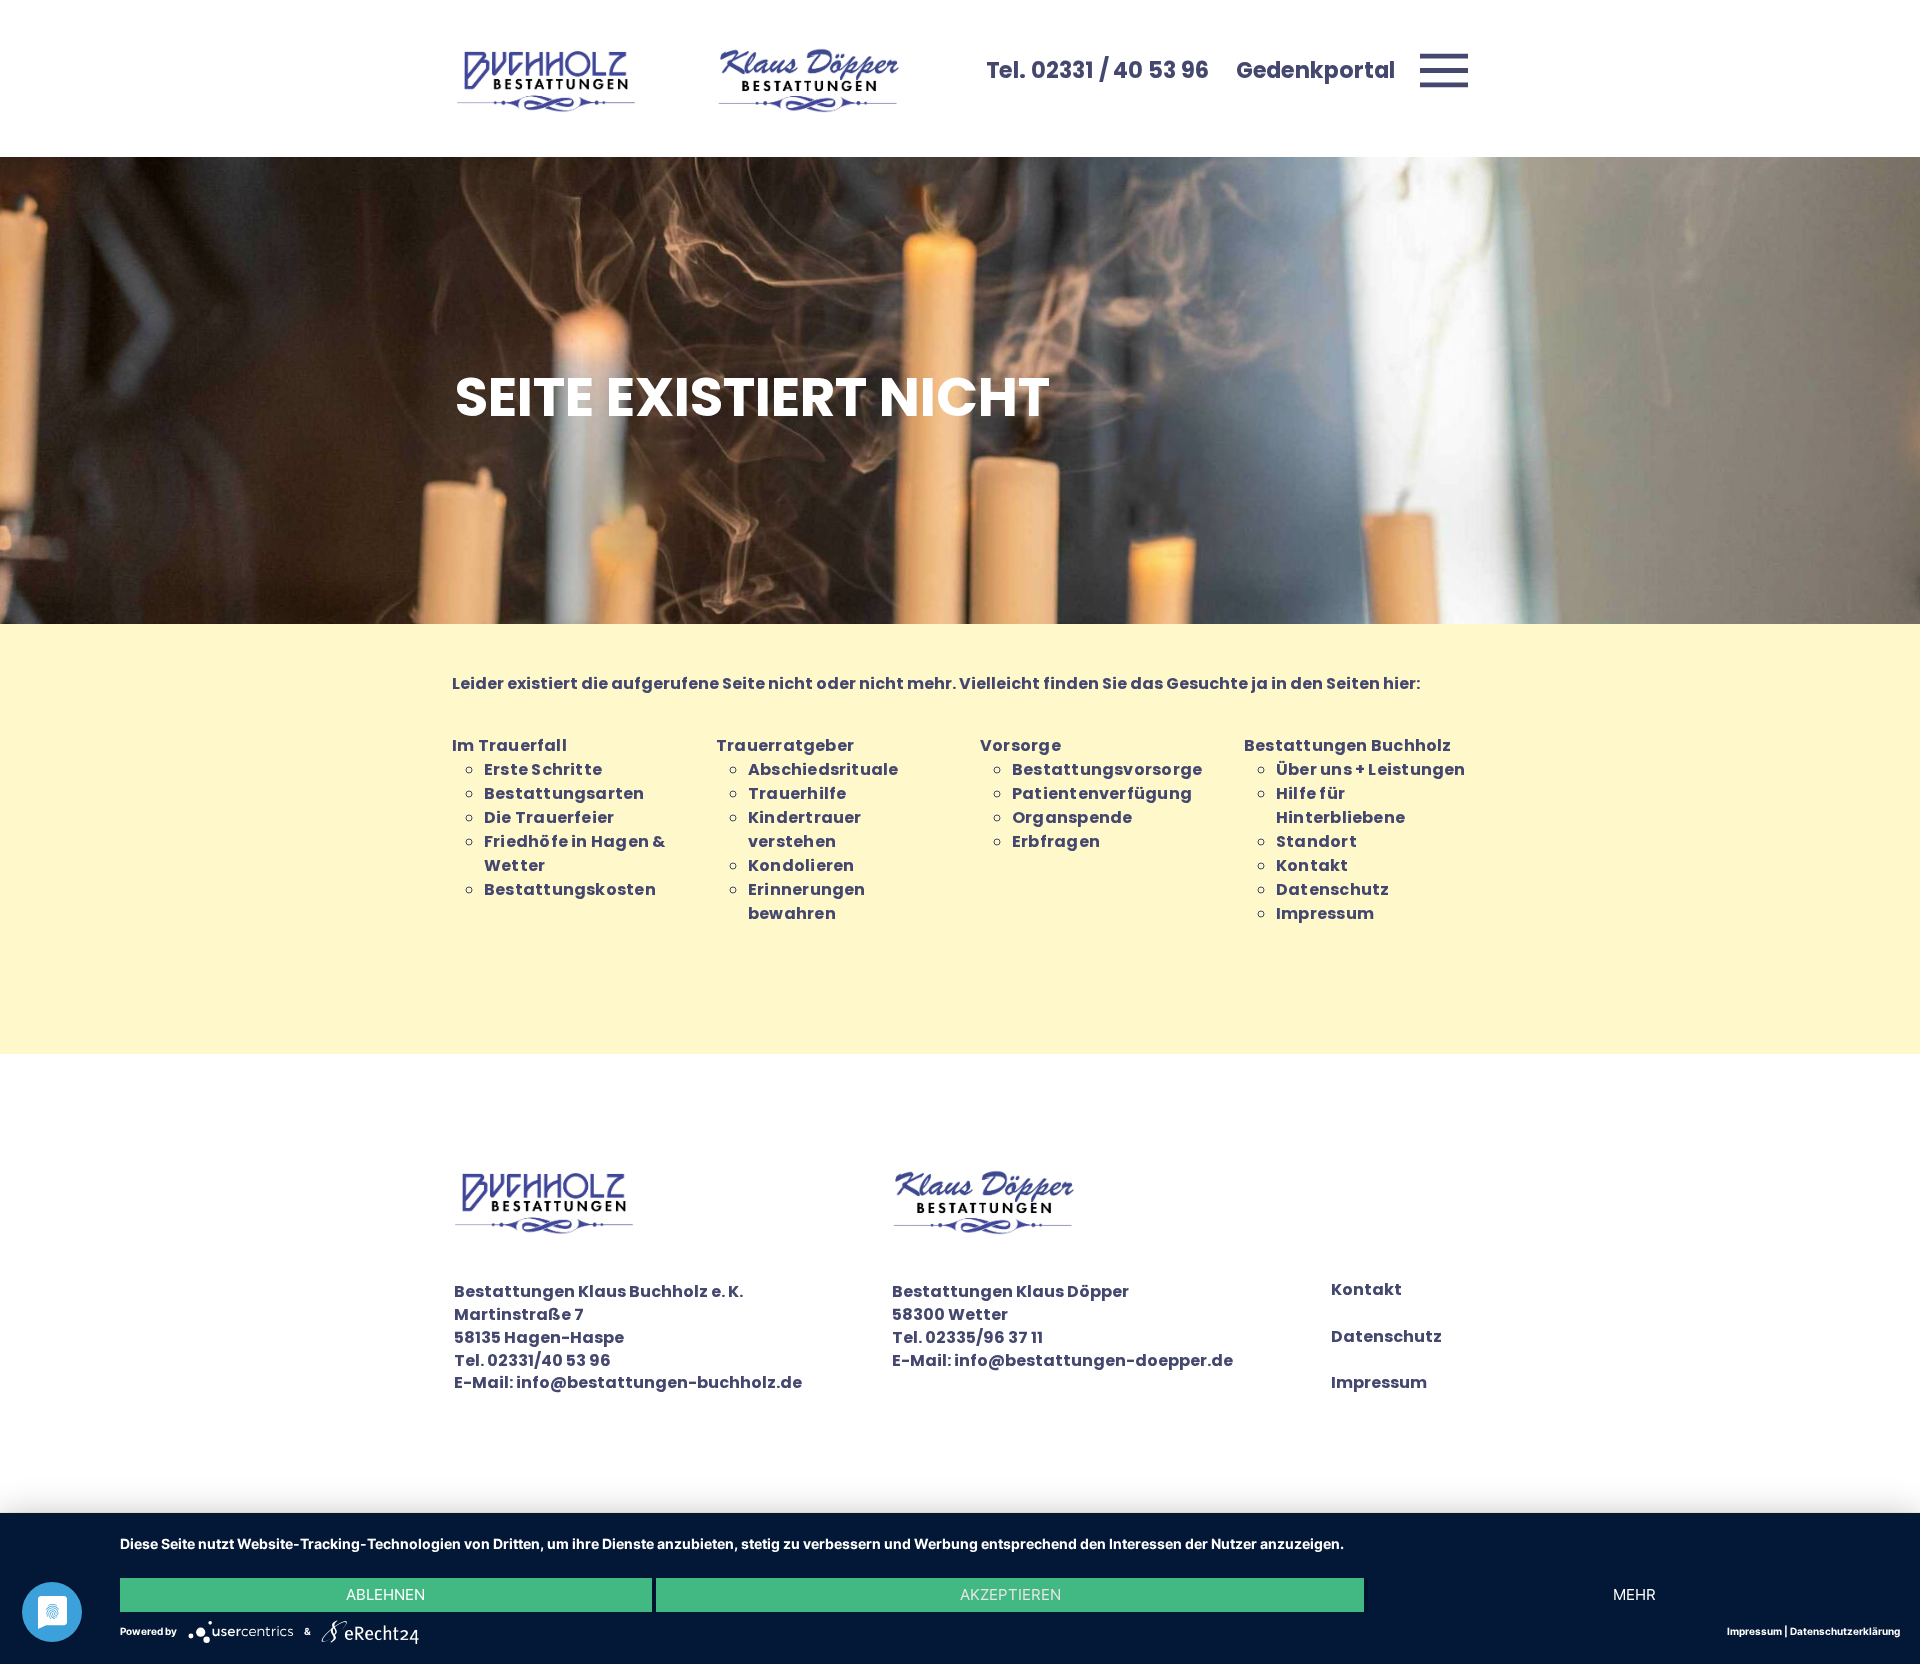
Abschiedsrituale (823, 769)
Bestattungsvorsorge (1107, 769)
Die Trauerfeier (549, 817)
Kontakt (1312, 865)
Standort (1316, 841)
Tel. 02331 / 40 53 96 (1097, 70)
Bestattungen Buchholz (1348, 745)
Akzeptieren (1010, 1594)
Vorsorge (1020, 745)
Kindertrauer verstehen (805, 829)
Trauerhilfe (797, 793)
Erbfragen (1056, 841)
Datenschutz (1332, 889)
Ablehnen (385, 1594)
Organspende (1072, 817)
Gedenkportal (1315, 70)
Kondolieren (801, 865)
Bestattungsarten (564, 793)
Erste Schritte (543, 769)
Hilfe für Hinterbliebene (1340, 805)
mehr (1634, 1594)
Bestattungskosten (570, 889)
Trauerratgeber (785, 745)
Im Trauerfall (509, 745)
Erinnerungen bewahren (807, 901)
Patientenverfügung (1102, 793)
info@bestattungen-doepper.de (1093, 1360)
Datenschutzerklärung (1845, 1631)
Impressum (1325, 913)
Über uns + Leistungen (1371, 769)
